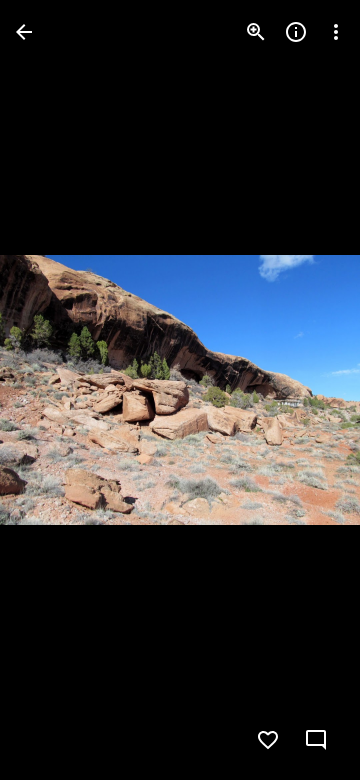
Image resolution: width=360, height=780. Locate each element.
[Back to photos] (24, 32)
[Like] (268, 740)
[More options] (336, 32)
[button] (56, 390)
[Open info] (296, 32)
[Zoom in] (256, 32)
